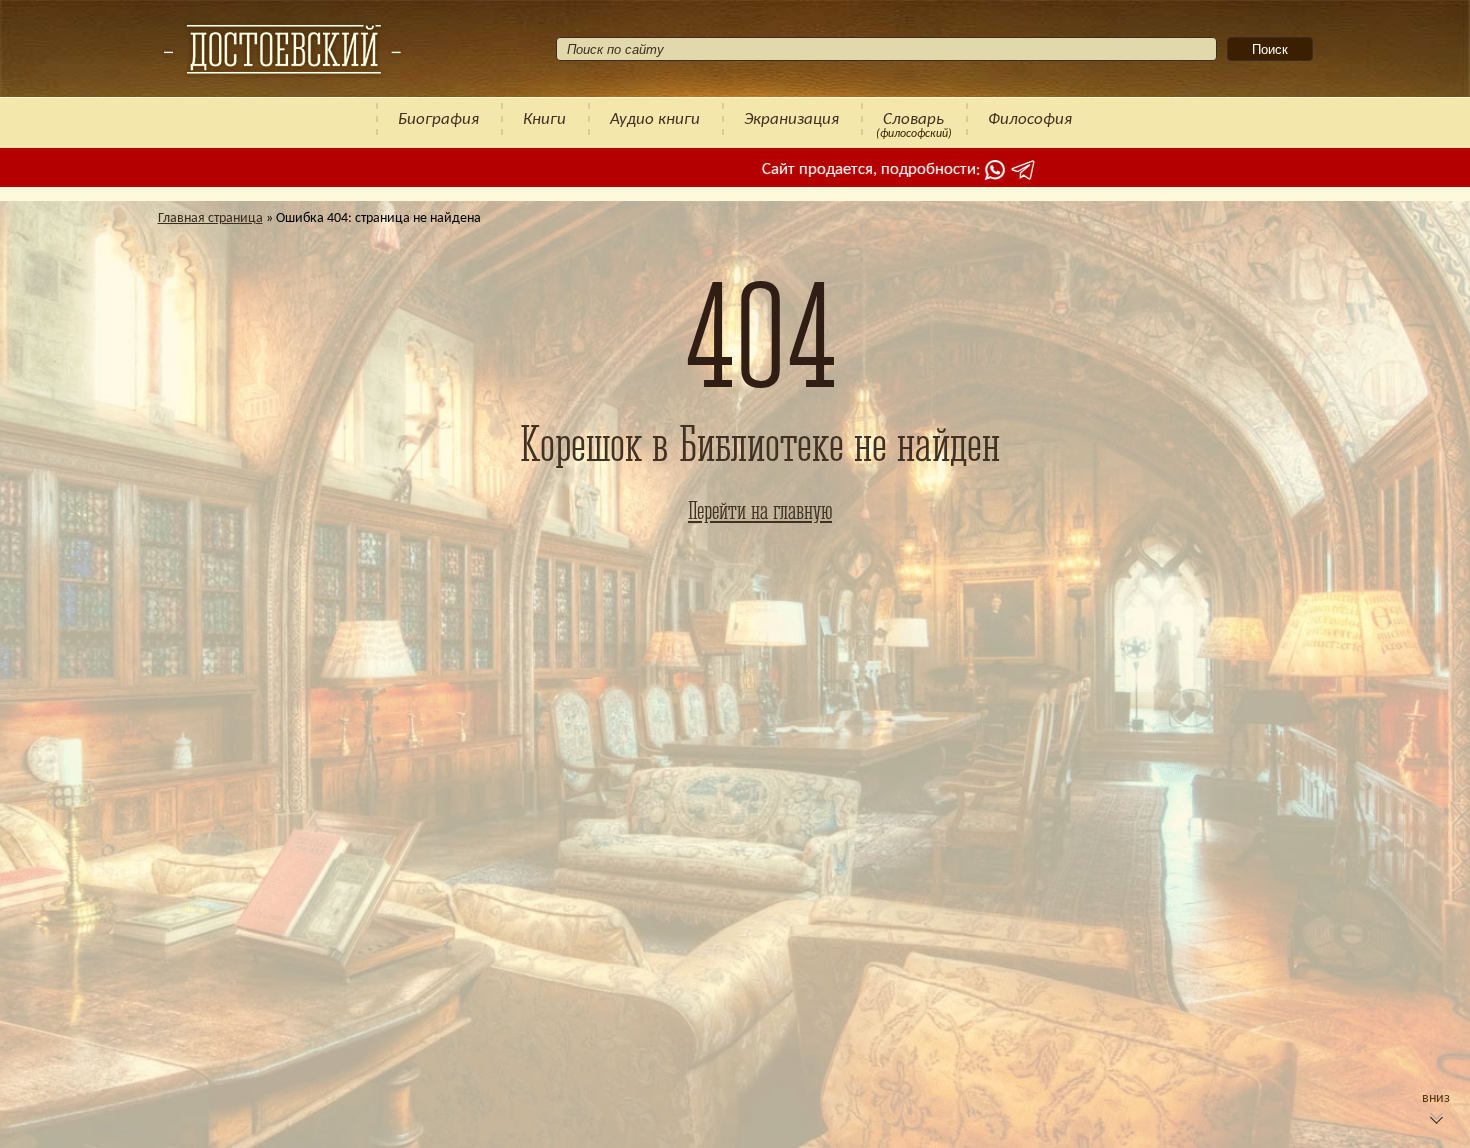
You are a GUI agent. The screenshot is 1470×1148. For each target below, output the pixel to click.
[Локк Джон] (282, 49)
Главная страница (210, 218)
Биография (438, 119)
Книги (544, 119)
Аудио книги (655, 119)
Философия (1030, 119)
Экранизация (791, 119)
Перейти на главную (760, 510)
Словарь (913, 119)
